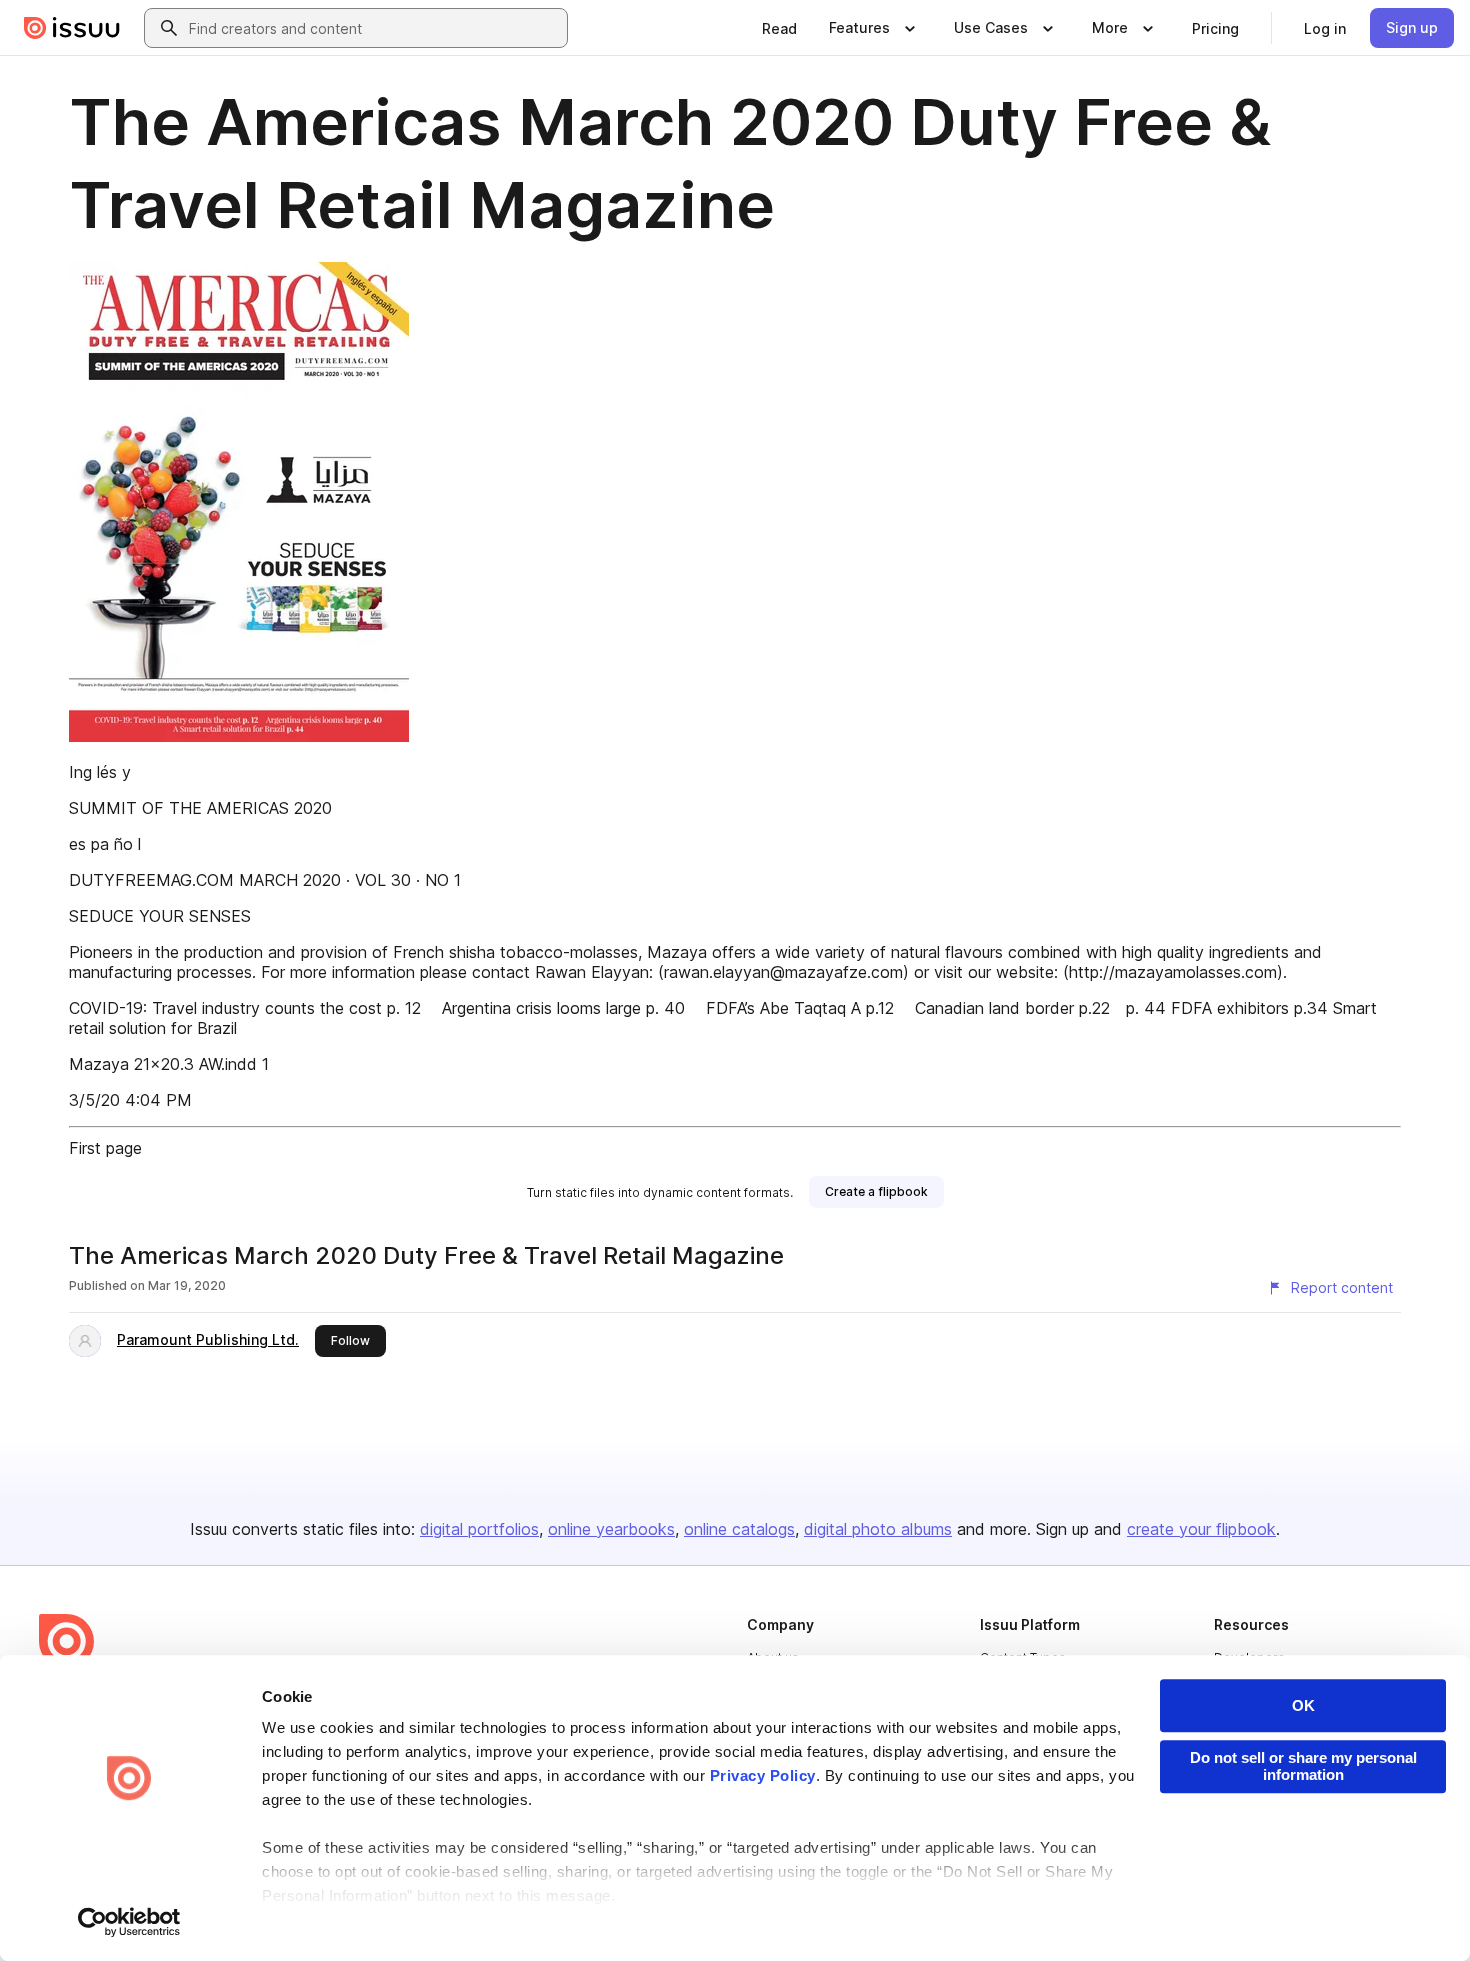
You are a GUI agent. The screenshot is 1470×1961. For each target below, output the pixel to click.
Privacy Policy (763, 1775)
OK (1303, 1705)
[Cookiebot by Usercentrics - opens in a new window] (129, 1922)
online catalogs (739, 1529)
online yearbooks (611, 1529)
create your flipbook (1201, 1529)
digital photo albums (878, 1529)
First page (105, 1148)
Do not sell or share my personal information (1303, 1766)
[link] (779, 28)
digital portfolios (479, 1529)
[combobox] (374, 28)
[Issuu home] (72, 28)
